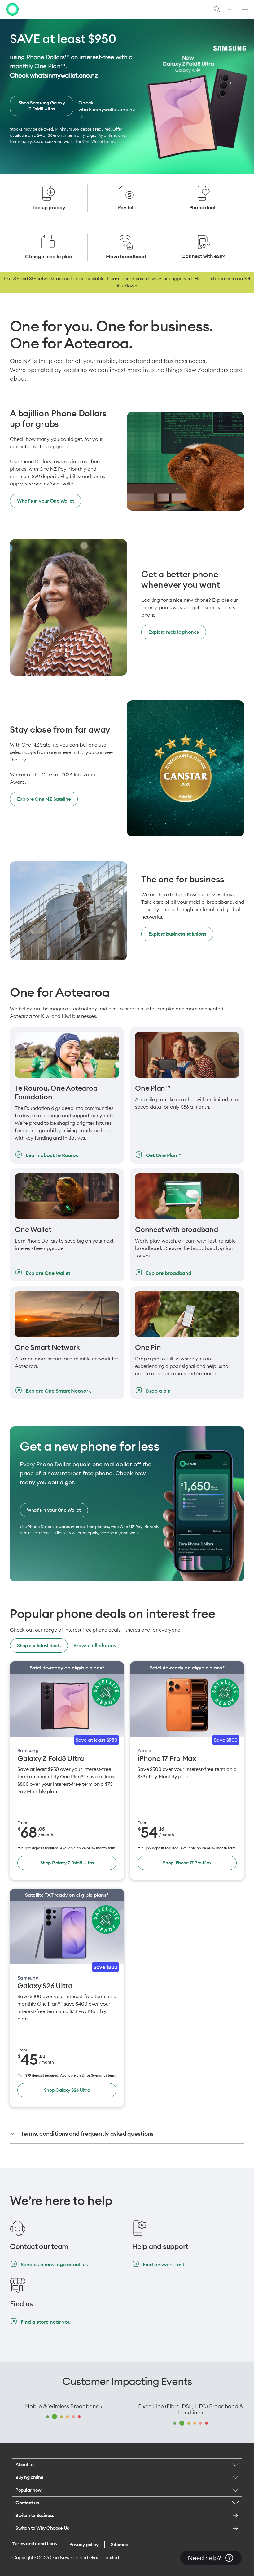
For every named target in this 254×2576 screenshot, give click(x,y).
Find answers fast (164, 2264)
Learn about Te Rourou (52, 1155)
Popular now (28, 2490)
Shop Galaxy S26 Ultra (67, 2090)
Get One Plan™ (164, 1155)
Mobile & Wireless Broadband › (63, 2406)
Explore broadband (169, 1273)
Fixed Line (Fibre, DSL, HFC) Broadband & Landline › (191, 2410)
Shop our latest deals (39, 1645)
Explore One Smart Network (58, 1391)
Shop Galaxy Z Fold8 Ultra (67, 1863)
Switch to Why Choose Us (42, 2528)
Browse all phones (95, 1645)
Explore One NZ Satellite (44, 799)
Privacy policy (84, 2545)
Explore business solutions (177, 934)
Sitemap (120, 2545)
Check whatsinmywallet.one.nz (107, 106)
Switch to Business (35, 2515)
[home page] (12, 9)
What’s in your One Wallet (54, 1510)
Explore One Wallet (48, 1273)
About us (25, 2465)
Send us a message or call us (54, 2264)
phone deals (107, 1630)
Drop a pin (158, 1391)
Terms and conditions (35, 2544)
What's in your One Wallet (46, 501)
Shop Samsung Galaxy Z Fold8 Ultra (42, 106)
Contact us (27, 2503)
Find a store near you (46, 2322)
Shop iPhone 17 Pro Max (187, 1863)
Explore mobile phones (174, 632)
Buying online (29, 2477)
